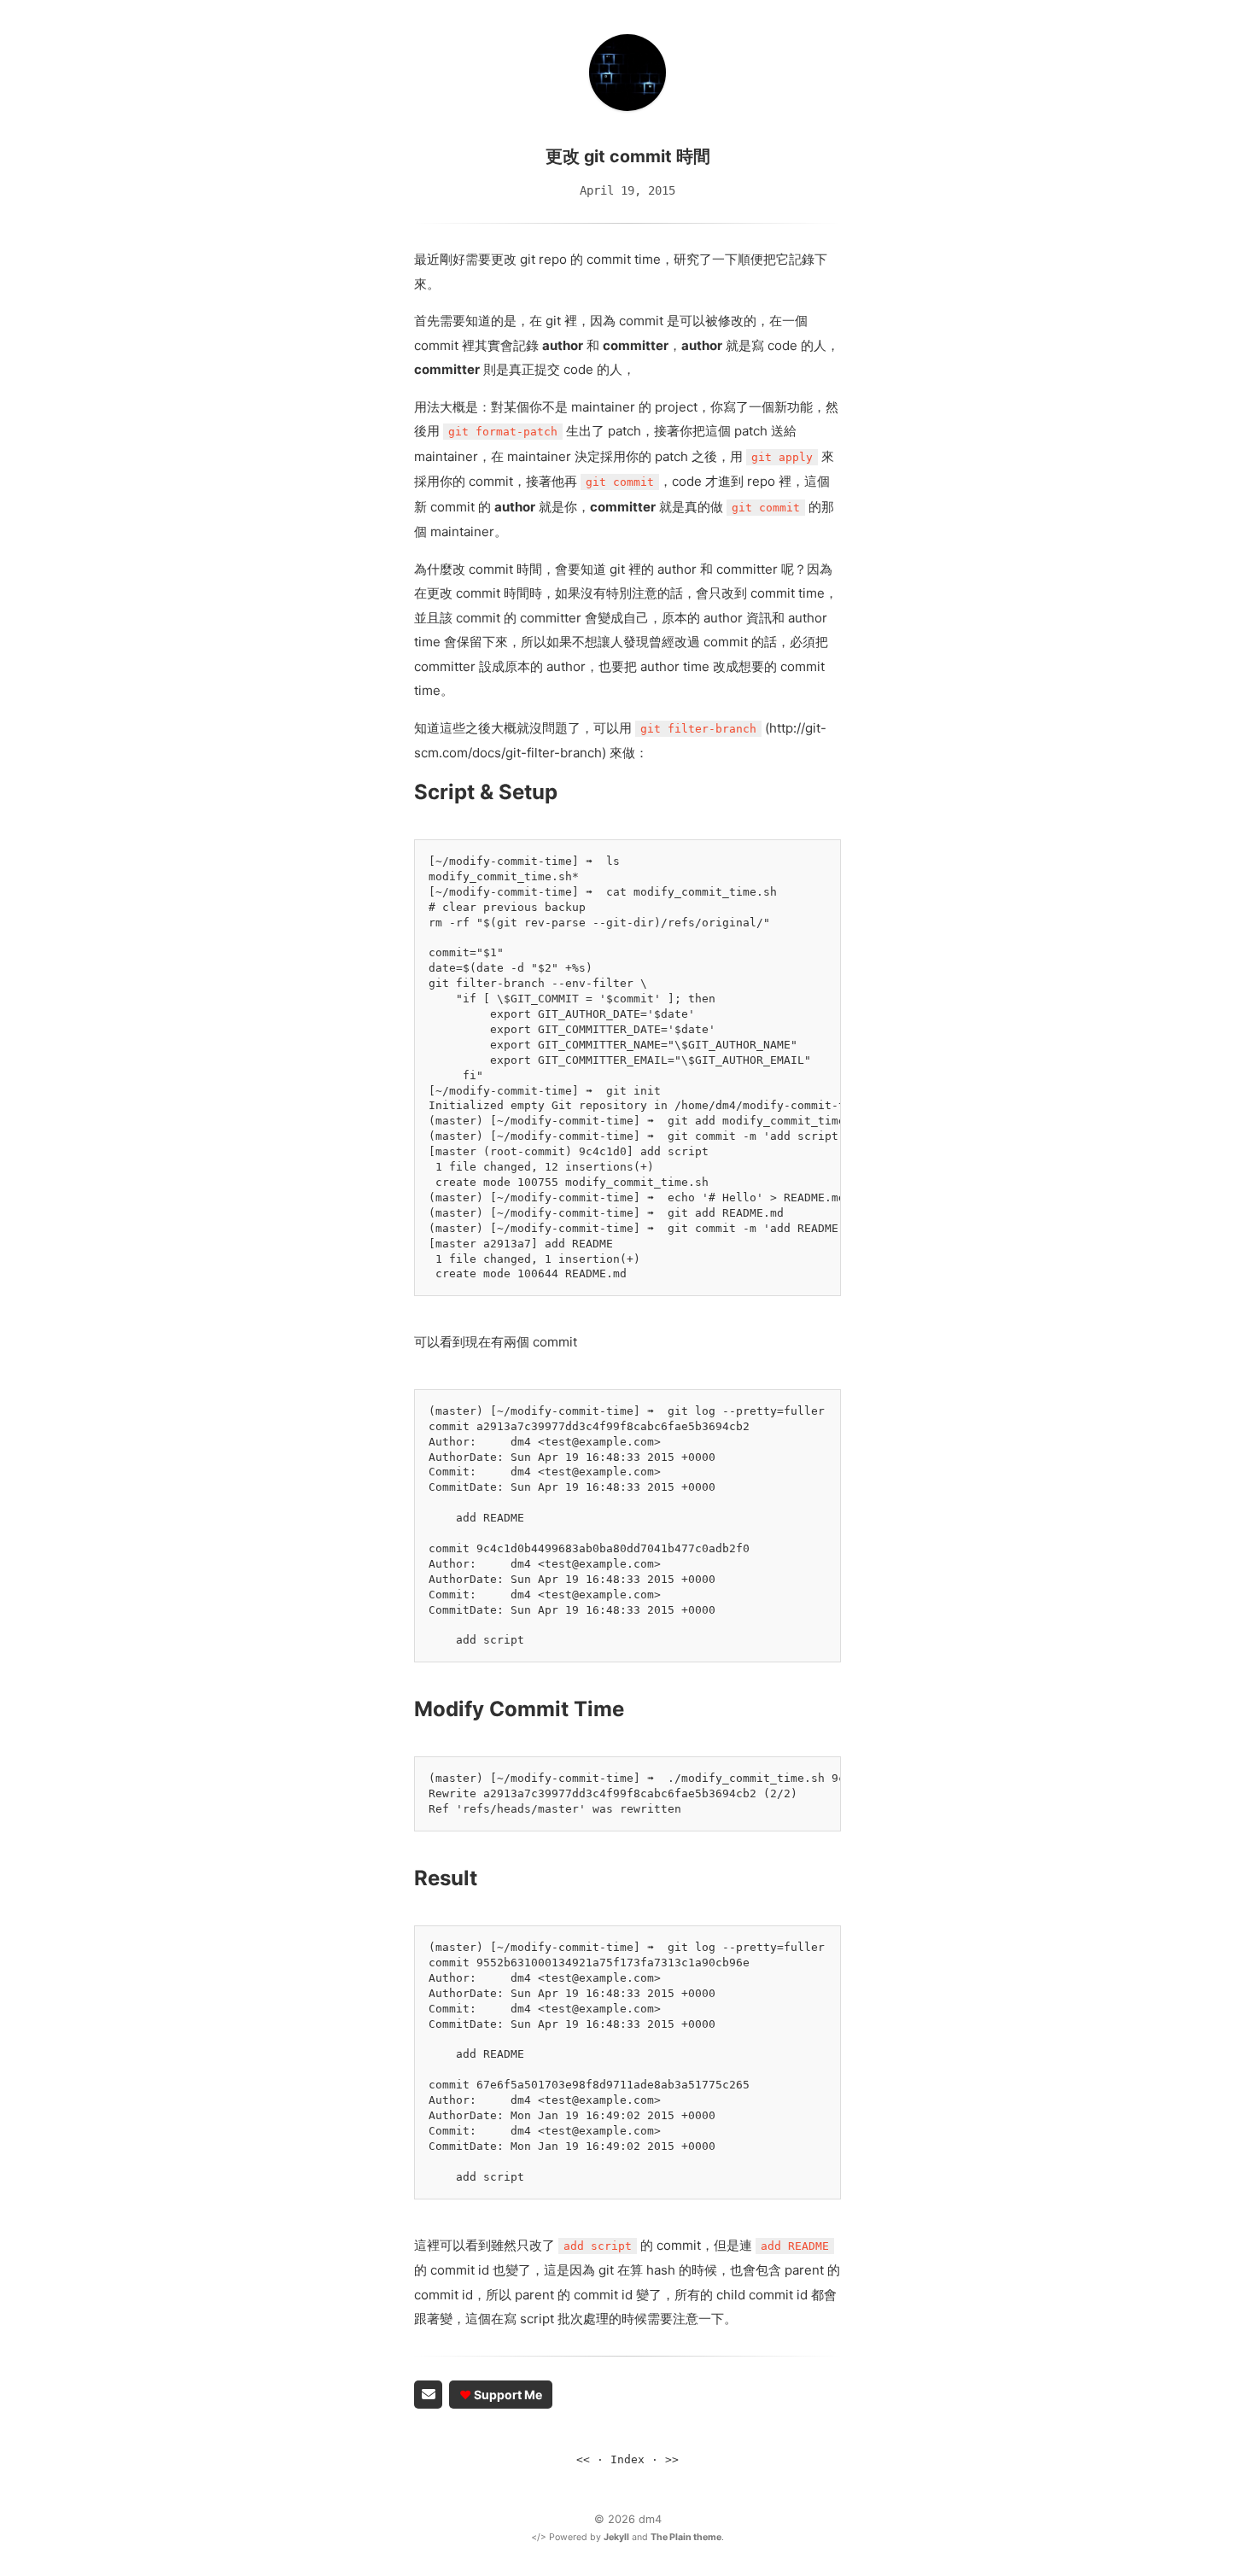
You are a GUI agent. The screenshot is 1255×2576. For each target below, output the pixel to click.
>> (672, 2459)
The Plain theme (686, 2537)
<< (583, 2459)
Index (627, 2459)
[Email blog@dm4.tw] (428, 2395)
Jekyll (616, 2537)
